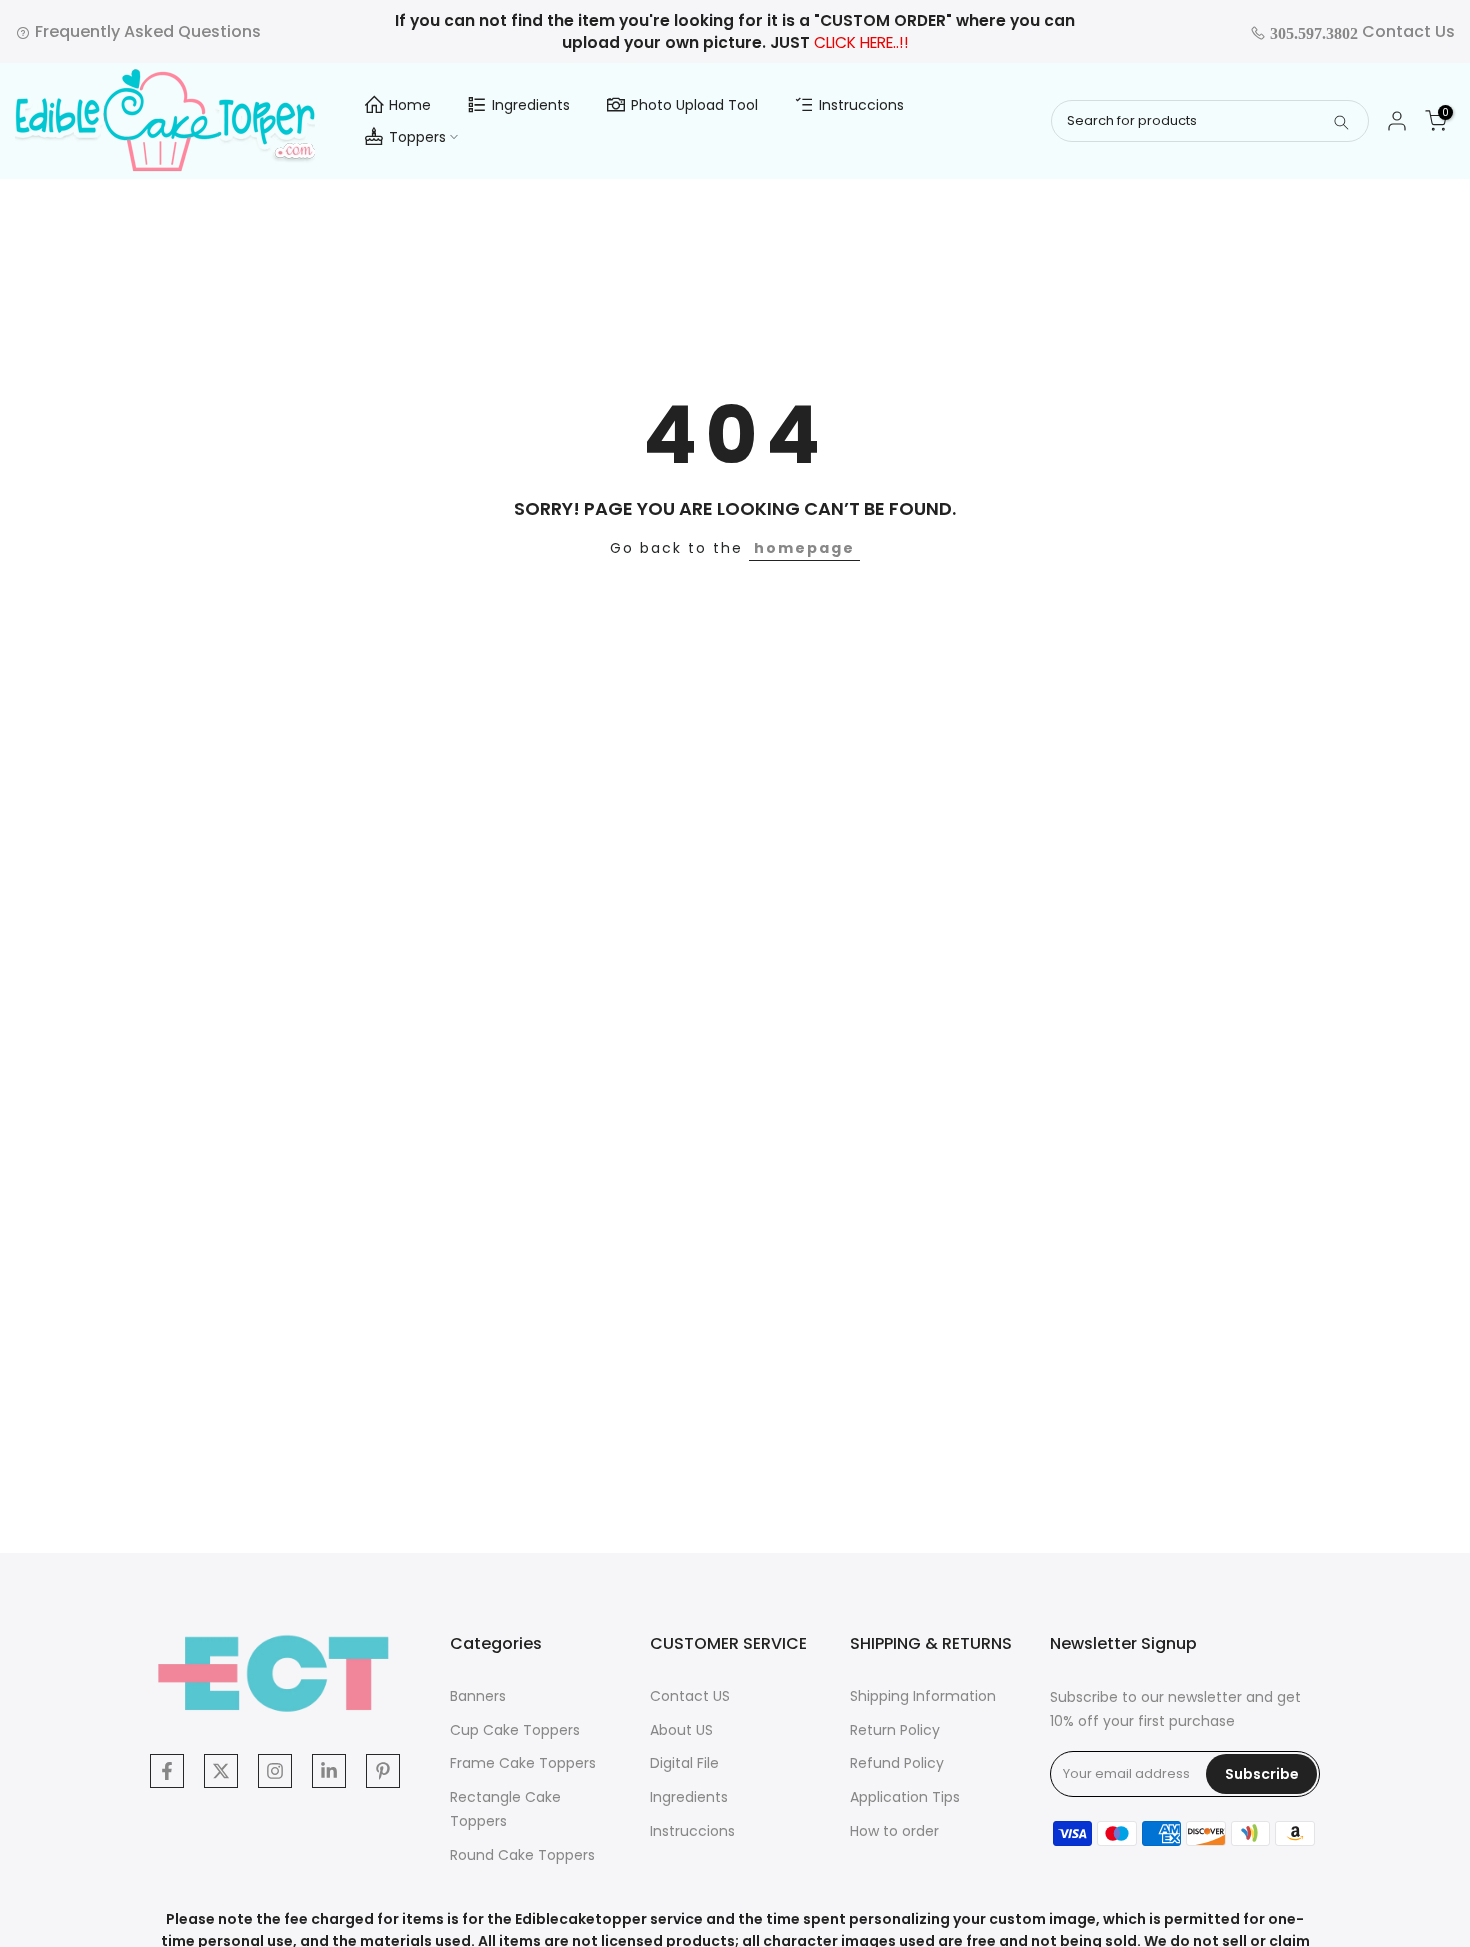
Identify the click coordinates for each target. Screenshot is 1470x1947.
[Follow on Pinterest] (383, 1771)
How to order (894, 1831)
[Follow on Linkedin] (329, 1771)
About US (681, 1730)
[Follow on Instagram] (275, 1771)
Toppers (417, 137)
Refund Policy (897, 1763)
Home (410, 105)
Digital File (684, 1763)
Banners (478, 1696)
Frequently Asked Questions (146, 31)
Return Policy (895, 1730)
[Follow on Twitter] (221, 1771)
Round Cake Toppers (522, 1855)
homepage (804, 548)
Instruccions (861, 105)
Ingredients (531, 105)
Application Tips (905, 1797)
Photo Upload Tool (694, 105)
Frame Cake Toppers (523, 1763)
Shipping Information (923, 1696)
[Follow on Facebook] (167, 1771)
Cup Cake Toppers (515, 1730)
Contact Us (1360, 31)
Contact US (690, 1696)
